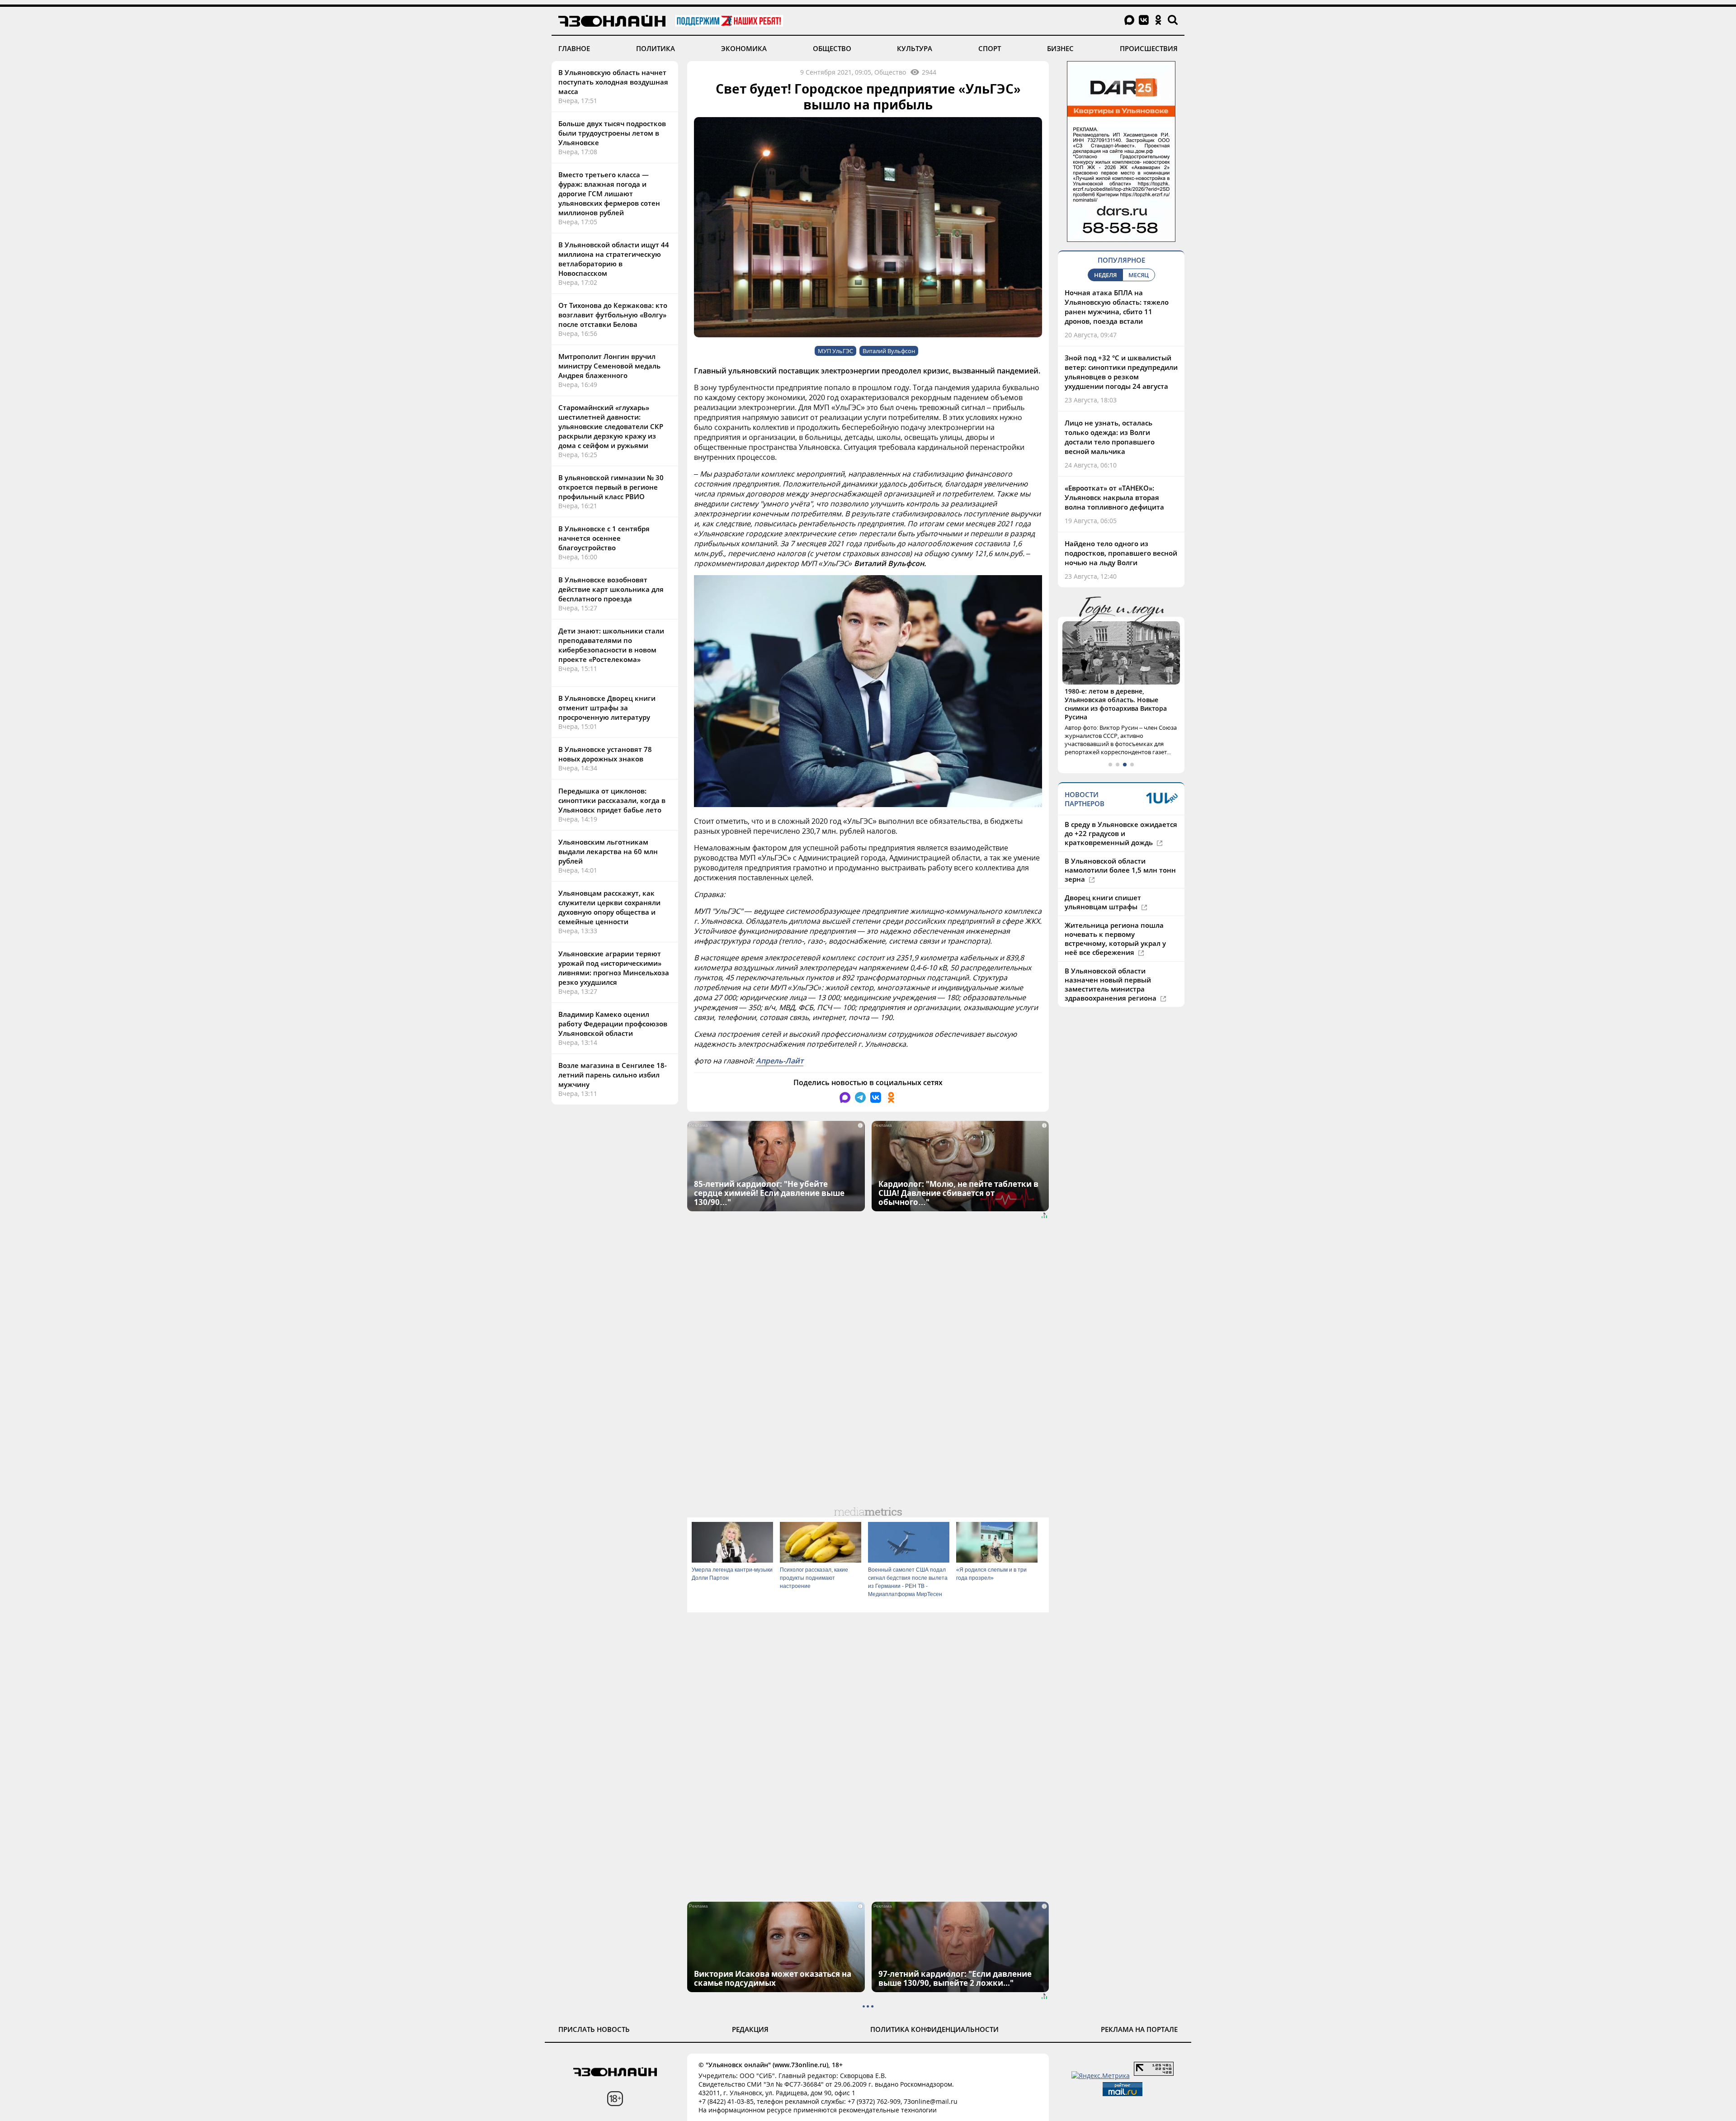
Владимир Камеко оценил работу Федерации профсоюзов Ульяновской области (613, 1024)
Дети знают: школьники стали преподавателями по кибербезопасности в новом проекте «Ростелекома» (611, 645)
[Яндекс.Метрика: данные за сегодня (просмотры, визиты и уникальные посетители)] (1101, 2076)
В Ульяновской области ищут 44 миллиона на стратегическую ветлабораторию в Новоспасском (614, 259)
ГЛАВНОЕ (574, 48)
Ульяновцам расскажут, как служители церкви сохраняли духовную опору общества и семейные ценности (609, 907)
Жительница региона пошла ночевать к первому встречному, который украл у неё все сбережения (1115, 921)
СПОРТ (990, 48)
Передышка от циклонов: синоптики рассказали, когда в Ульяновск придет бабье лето (612, 800)
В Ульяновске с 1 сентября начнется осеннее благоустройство (604, 538)
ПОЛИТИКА (656, 48)
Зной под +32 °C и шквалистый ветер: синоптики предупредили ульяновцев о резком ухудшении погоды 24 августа (1121, 372)
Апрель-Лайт (780, 1061)
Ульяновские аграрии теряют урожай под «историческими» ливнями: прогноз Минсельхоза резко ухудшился (614, 968)
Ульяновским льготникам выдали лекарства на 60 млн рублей (608, 851)
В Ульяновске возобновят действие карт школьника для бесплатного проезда (611, 589)
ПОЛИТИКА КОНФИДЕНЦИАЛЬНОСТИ (934, 2029)
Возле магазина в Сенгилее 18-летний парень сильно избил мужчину (613, 1075)
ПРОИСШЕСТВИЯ (1149, 48)
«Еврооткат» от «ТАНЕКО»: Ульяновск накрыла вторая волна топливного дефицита (1114, 497)
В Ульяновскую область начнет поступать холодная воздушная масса (613, 82)
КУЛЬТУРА (915, 48)
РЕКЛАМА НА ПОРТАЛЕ (1139, 2029)
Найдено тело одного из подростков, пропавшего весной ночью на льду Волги (1121, 553)
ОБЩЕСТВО (832, 48)
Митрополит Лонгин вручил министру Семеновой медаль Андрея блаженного (609, 366)
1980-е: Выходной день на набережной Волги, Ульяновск (1114, 695)
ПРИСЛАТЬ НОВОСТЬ (594, 2029)
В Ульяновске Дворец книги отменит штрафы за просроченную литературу (607, 708)
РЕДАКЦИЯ (750, 2029)
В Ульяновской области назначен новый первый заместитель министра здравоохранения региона (1111, 967)
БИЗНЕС (1060, 48)
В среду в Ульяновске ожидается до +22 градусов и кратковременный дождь (1121, 816)
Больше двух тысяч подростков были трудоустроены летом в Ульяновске (612, 133)
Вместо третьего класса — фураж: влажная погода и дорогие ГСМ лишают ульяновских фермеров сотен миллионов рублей (609, 194)
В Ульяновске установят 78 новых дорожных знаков (605, 754)
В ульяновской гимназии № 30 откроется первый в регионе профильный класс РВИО (611, 487)
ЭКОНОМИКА (744, 48)
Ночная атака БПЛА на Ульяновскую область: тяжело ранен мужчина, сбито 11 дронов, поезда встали (1117, 307)
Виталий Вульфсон (889, 351)
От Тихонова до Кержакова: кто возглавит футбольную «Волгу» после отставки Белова (613, 315)
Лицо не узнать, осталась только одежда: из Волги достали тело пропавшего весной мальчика (1110, 437)
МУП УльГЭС (835, 351)
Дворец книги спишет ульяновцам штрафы (1103, 885)
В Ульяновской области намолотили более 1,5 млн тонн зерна (1120, 853)
